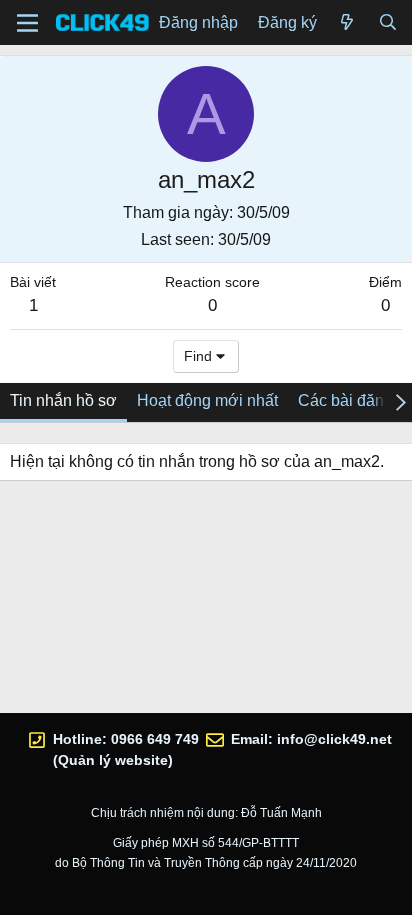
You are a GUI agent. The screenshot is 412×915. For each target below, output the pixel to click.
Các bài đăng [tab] (345, 400)
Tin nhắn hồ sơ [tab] (63, 400)
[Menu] (27, 23)
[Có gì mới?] (347, 23)
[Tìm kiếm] (387, 23)
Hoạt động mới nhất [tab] (207, 400)
